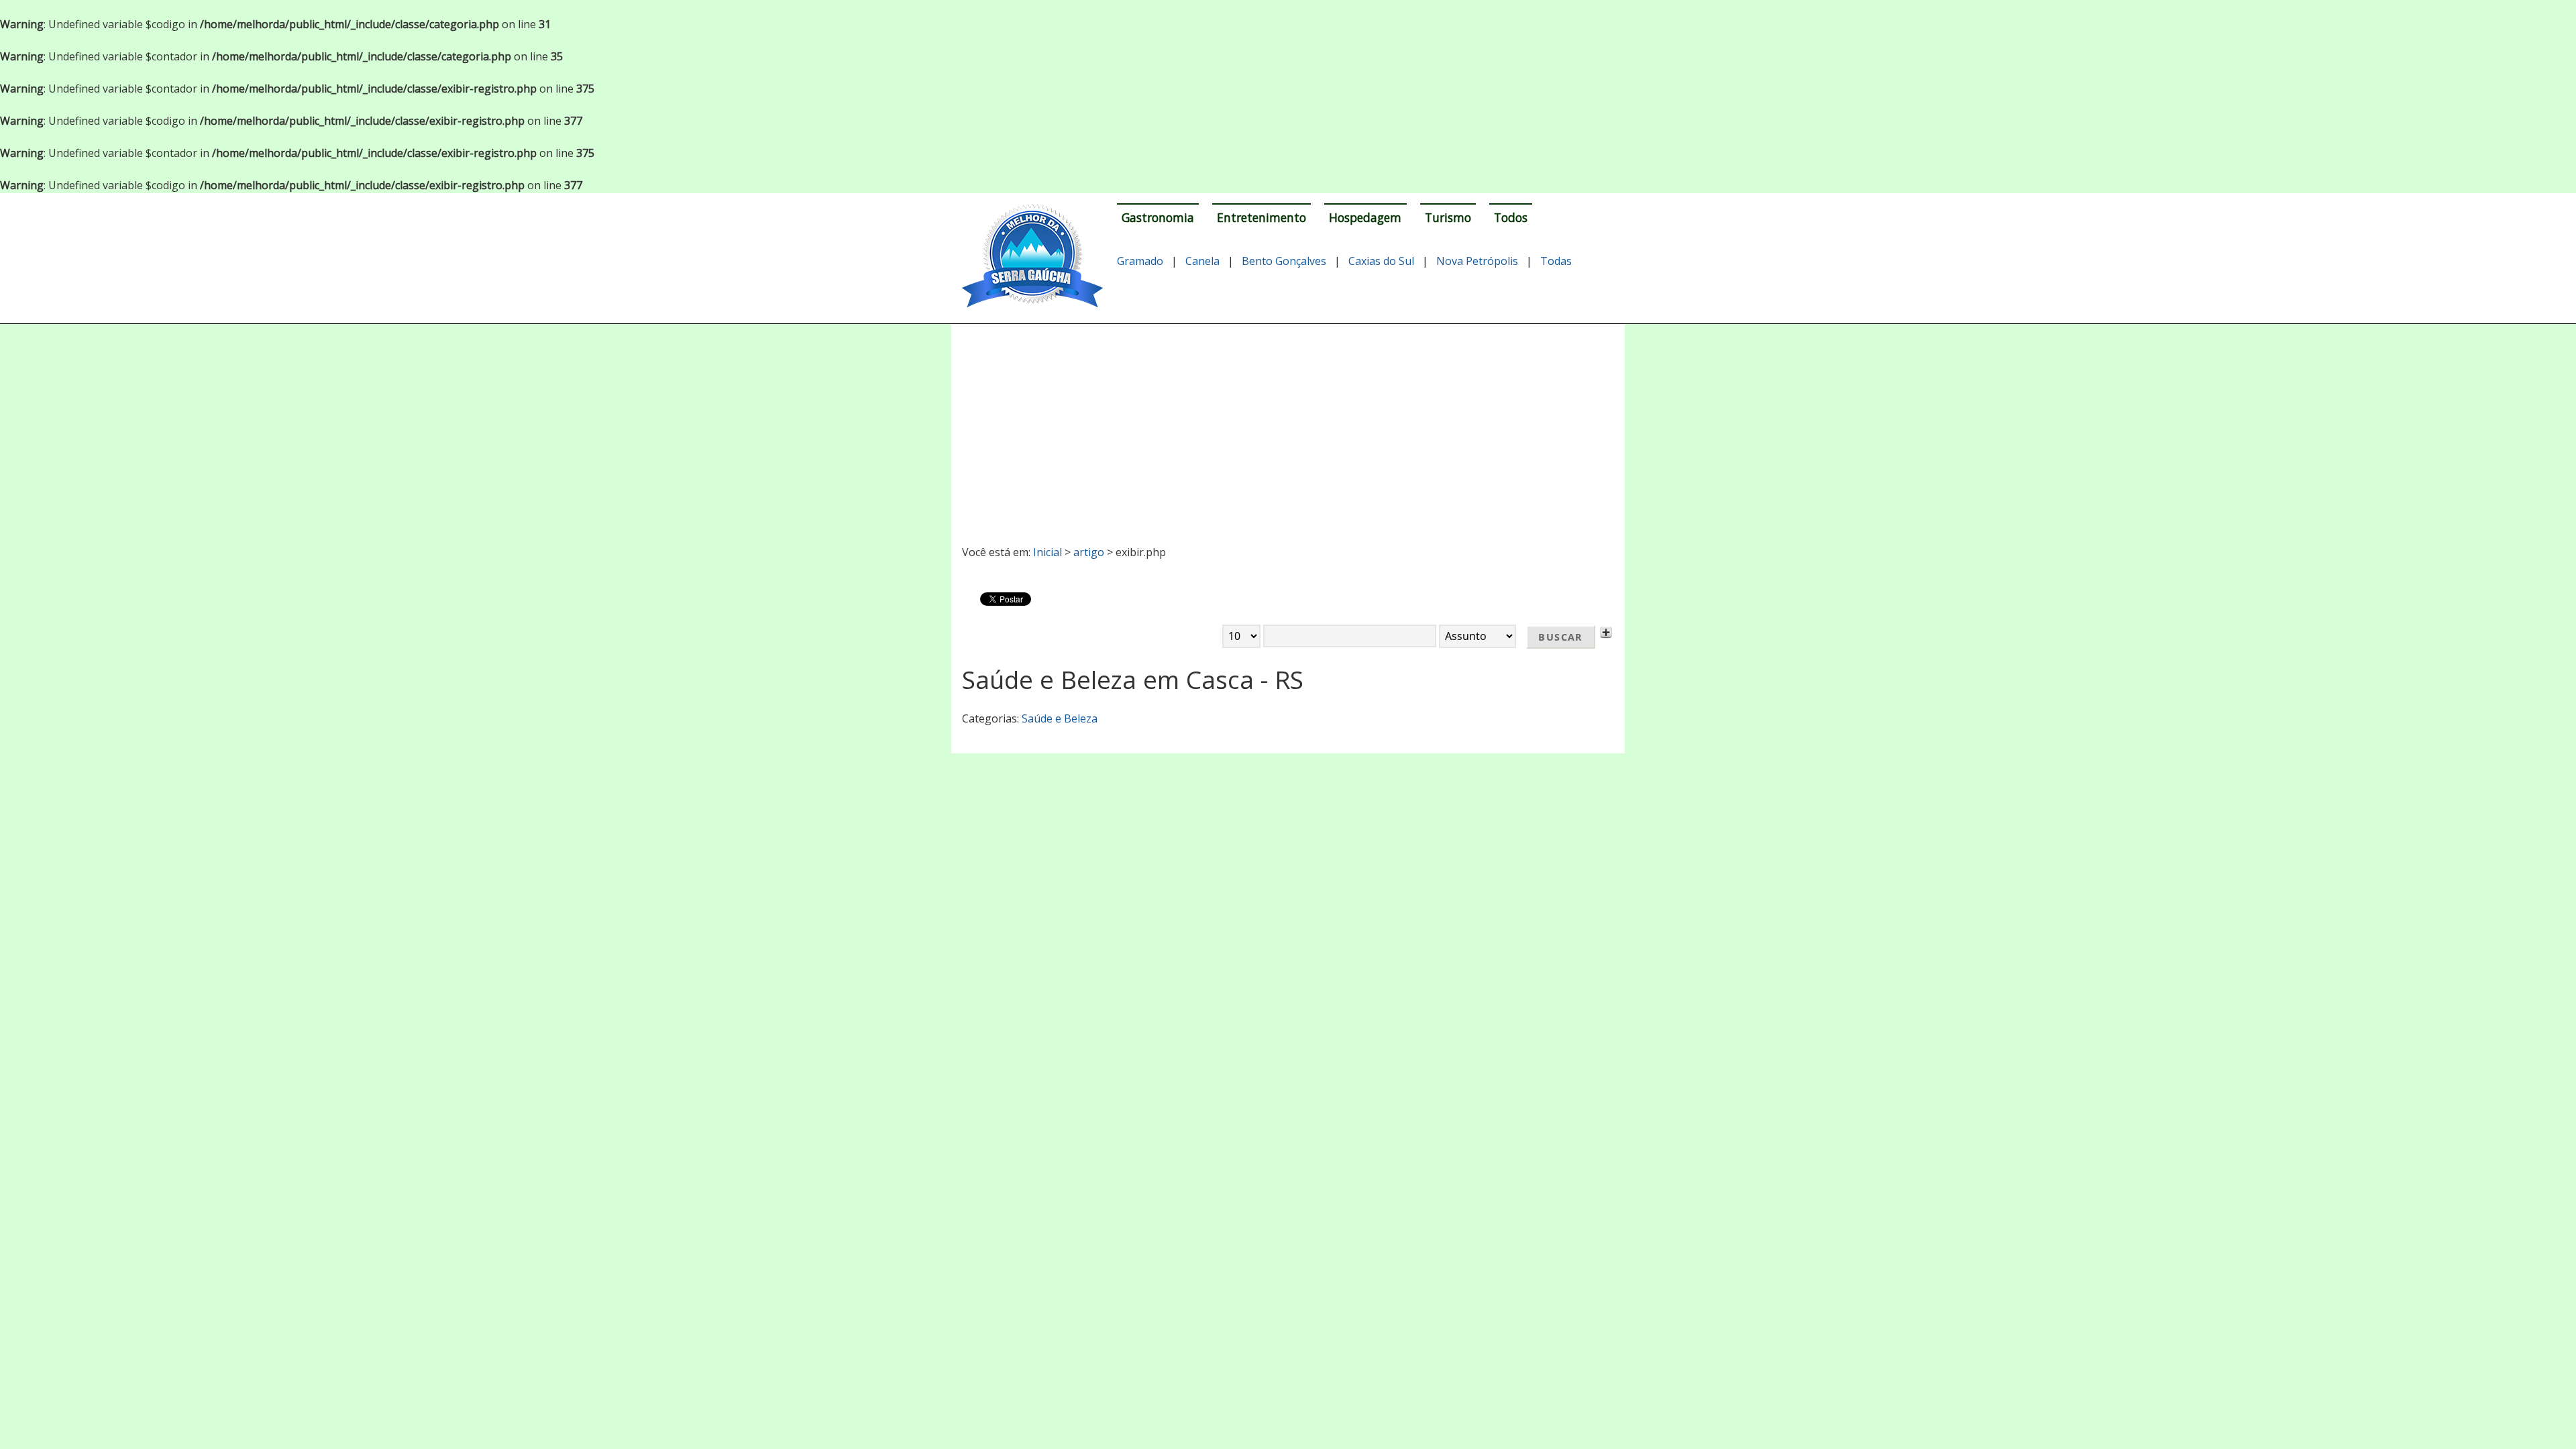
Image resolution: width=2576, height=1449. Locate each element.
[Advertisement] (1288, 429)
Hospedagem (1365, 217)
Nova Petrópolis (1477, 261)
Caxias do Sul (1381, 261)
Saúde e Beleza (1060, 718)
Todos (1511, 217)
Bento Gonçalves (1284, 261)
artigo (1089, 552)
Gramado (1140, 261)
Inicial (1048, 552)
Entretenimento (1262, 217)
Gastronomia (1158, 217)
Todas (1556, 261)
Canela (1202, 261)
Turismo (1448, 217)
